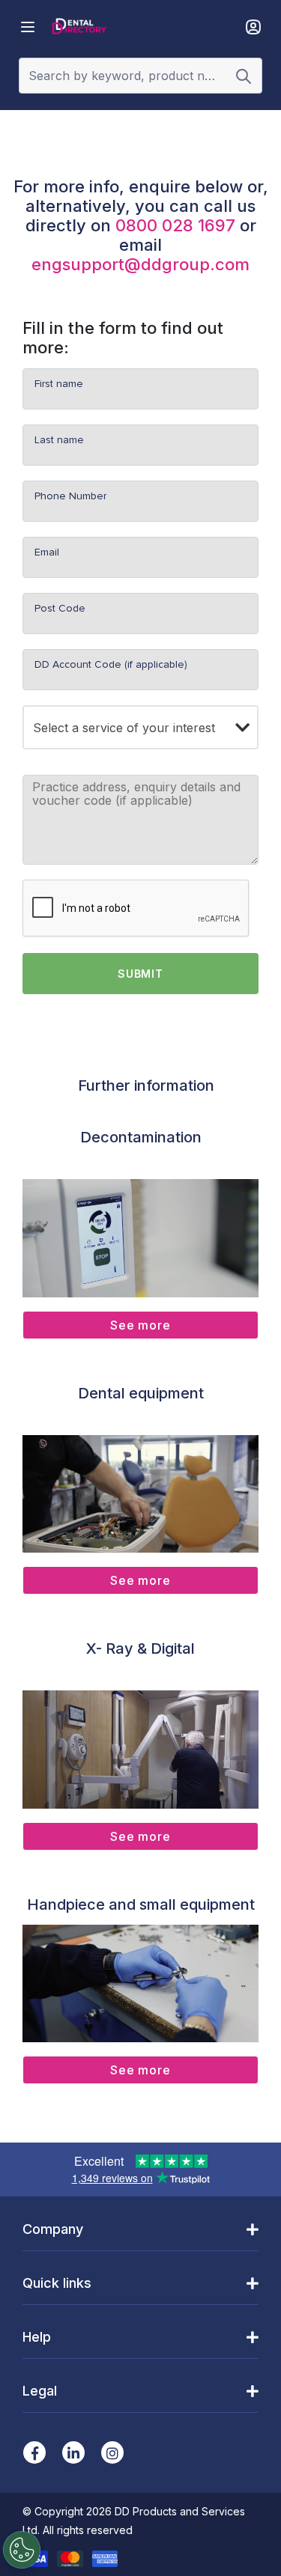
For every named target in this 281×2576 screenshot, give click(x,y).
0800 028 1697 (175, 225)
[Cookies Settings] (22, 2550)
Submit (140, 974)
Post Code (60, 608)
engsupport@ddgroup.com (140, 264)
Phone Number (70, 496)
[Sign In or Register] (253, 27)
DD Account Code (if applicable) (111, 664)
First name (59, 384)
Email (47, 552)
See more (140, 1325)
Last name (59, 440)
